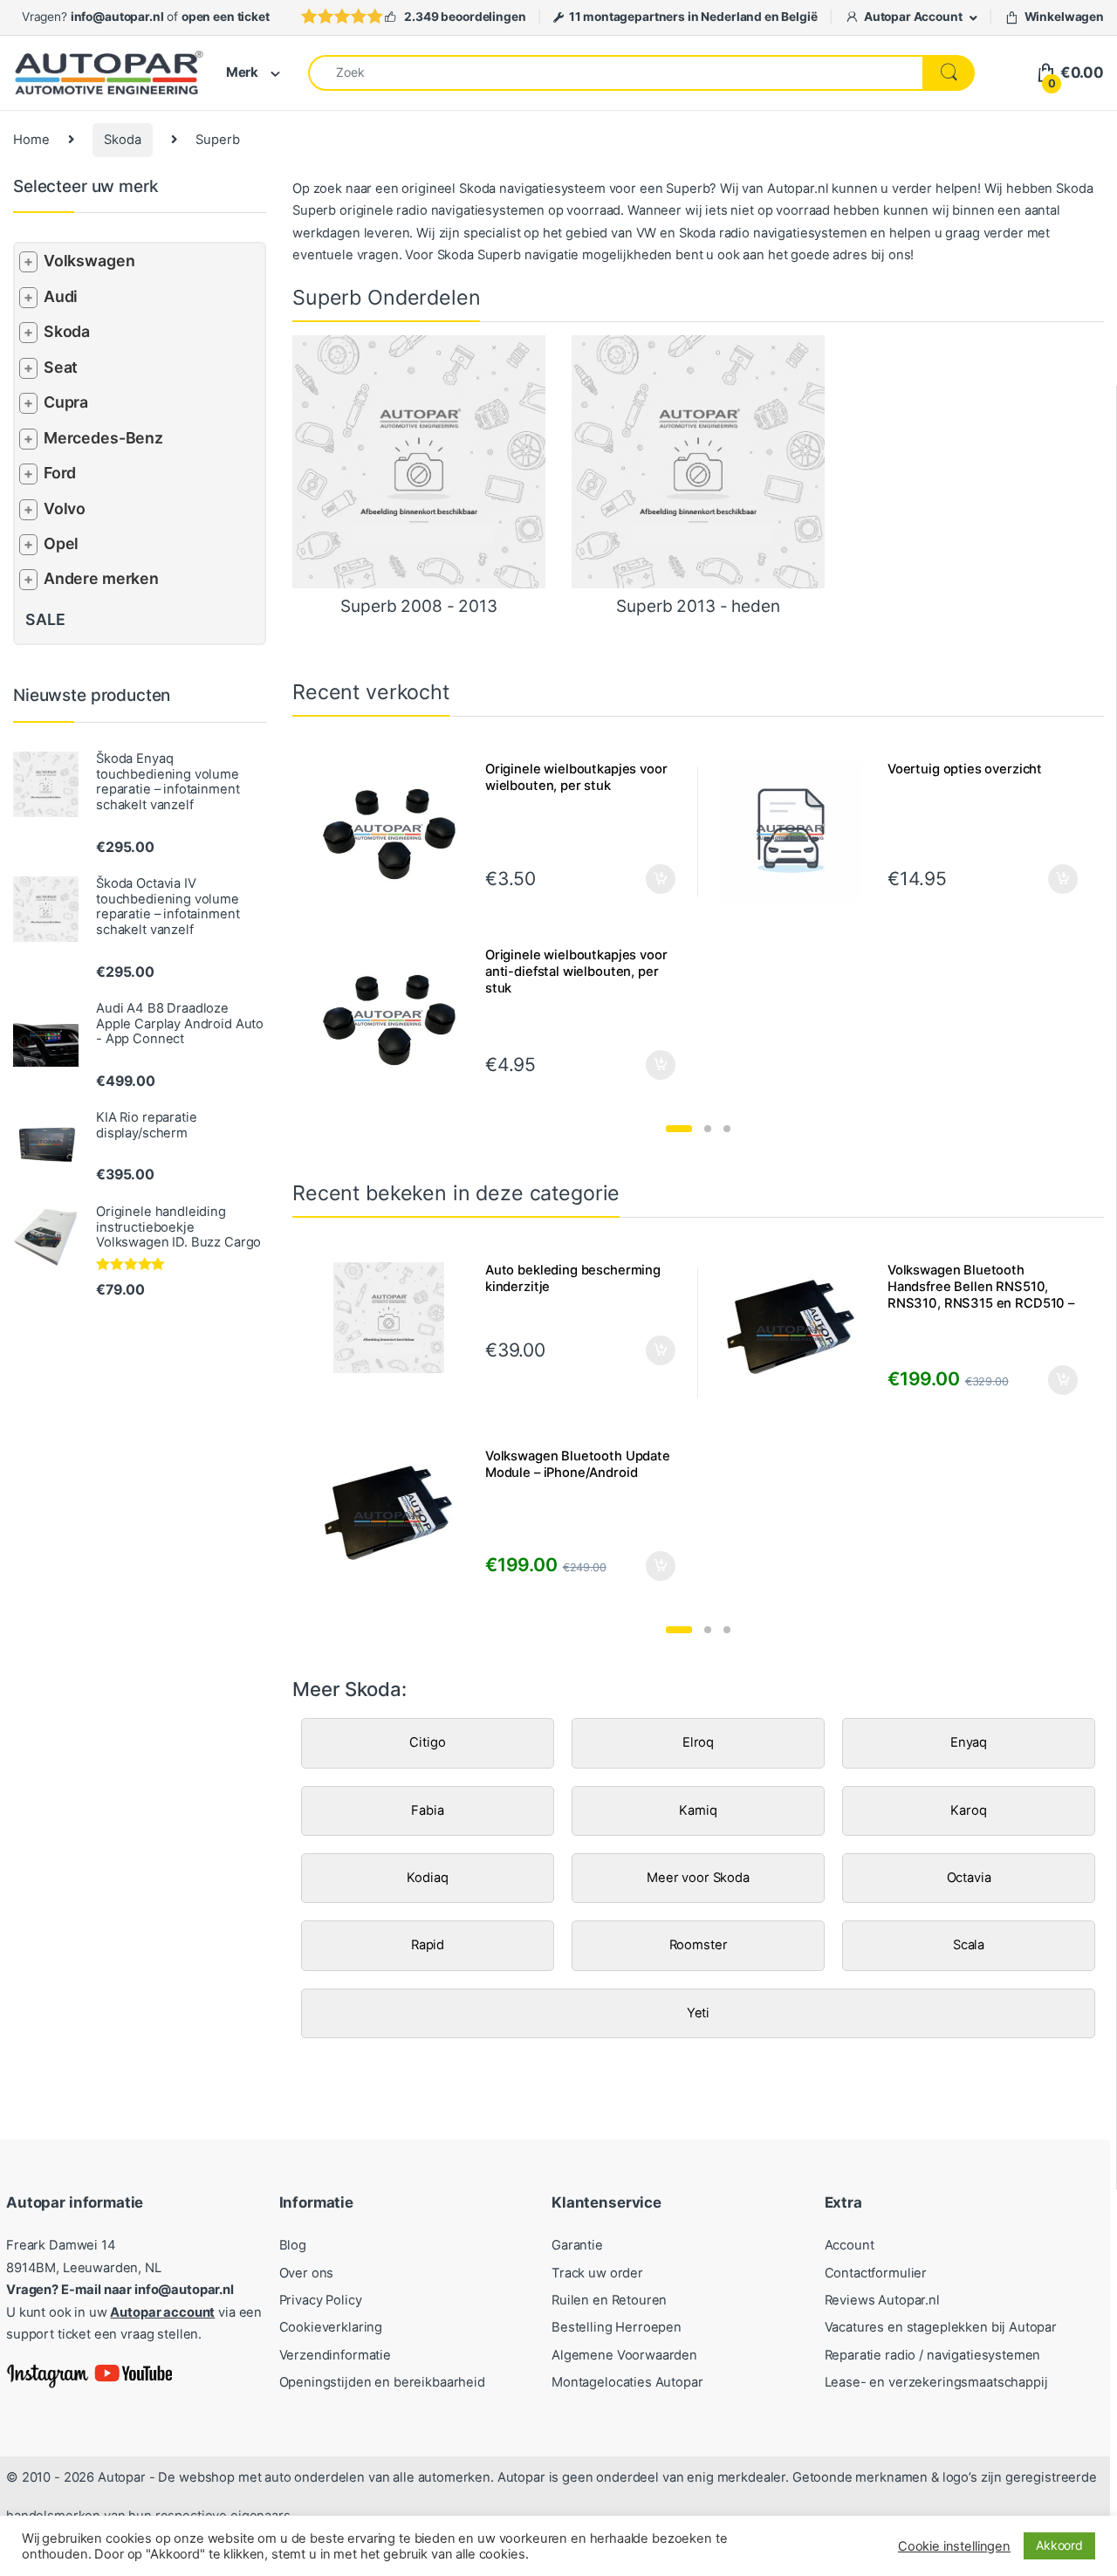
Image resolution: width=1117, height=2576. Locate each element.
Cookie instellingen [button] (954, 2546)
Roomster (699, 1945)
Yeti (698, 2013)
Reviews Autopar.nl (882, 2300)
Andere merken (101, 578)
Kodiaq (427, 1878)
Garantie (577, 2245)
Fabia (427, 1810)
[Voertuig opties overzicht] (798, 831)
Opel (61, 543)
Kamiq (698, 1810)
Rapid (428, 1945)
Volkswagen (89, 261)
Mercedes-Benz (103, 438)
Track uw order (597, 2273)
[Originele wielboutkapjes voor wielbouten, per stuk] (395, 831)
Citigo (427, 1742)
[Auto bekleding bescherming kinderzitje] (395, 1318)
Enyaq (969, 1742)
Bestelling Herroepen (617, 2327)
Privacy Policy (321, 2300)
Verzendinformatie (335, 2355)
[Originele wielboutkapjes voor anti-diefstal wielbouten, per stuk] (395, 1017)
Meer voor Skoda (698, 1878)
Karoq (968, 1810)
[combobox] (616, 73)
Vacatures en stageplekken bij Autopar (941, 2327)
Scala (969, 1945)
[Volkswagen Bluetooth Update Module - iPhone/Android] (395, 1518)
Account (850, 2245)
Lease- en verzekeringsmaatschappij (936, 2382)
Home (31, 140)
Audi (61, 296)
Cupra (66, 402)
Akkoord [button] (1059, 2545)
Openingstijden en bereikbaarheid (382, 2382)
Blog (293, 2245)
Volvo (65, 508)
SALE (45, 619)
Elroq (698, 1742)
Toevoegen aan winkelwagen (639, 1350)
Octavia (969, 1878)
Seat (61, 367)
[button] (679, 1129)
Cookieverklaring (331, 2327)
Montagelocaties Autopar (627, 2382)
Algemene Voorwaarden (624, 2355)
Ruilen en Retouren (609, 2300)
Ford (60, 473)
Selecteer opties (649, 879)
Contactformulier (876, 2273)
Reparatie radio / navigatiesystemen (933, 2355)
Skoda (122, 140)
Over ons (307, 2273)
